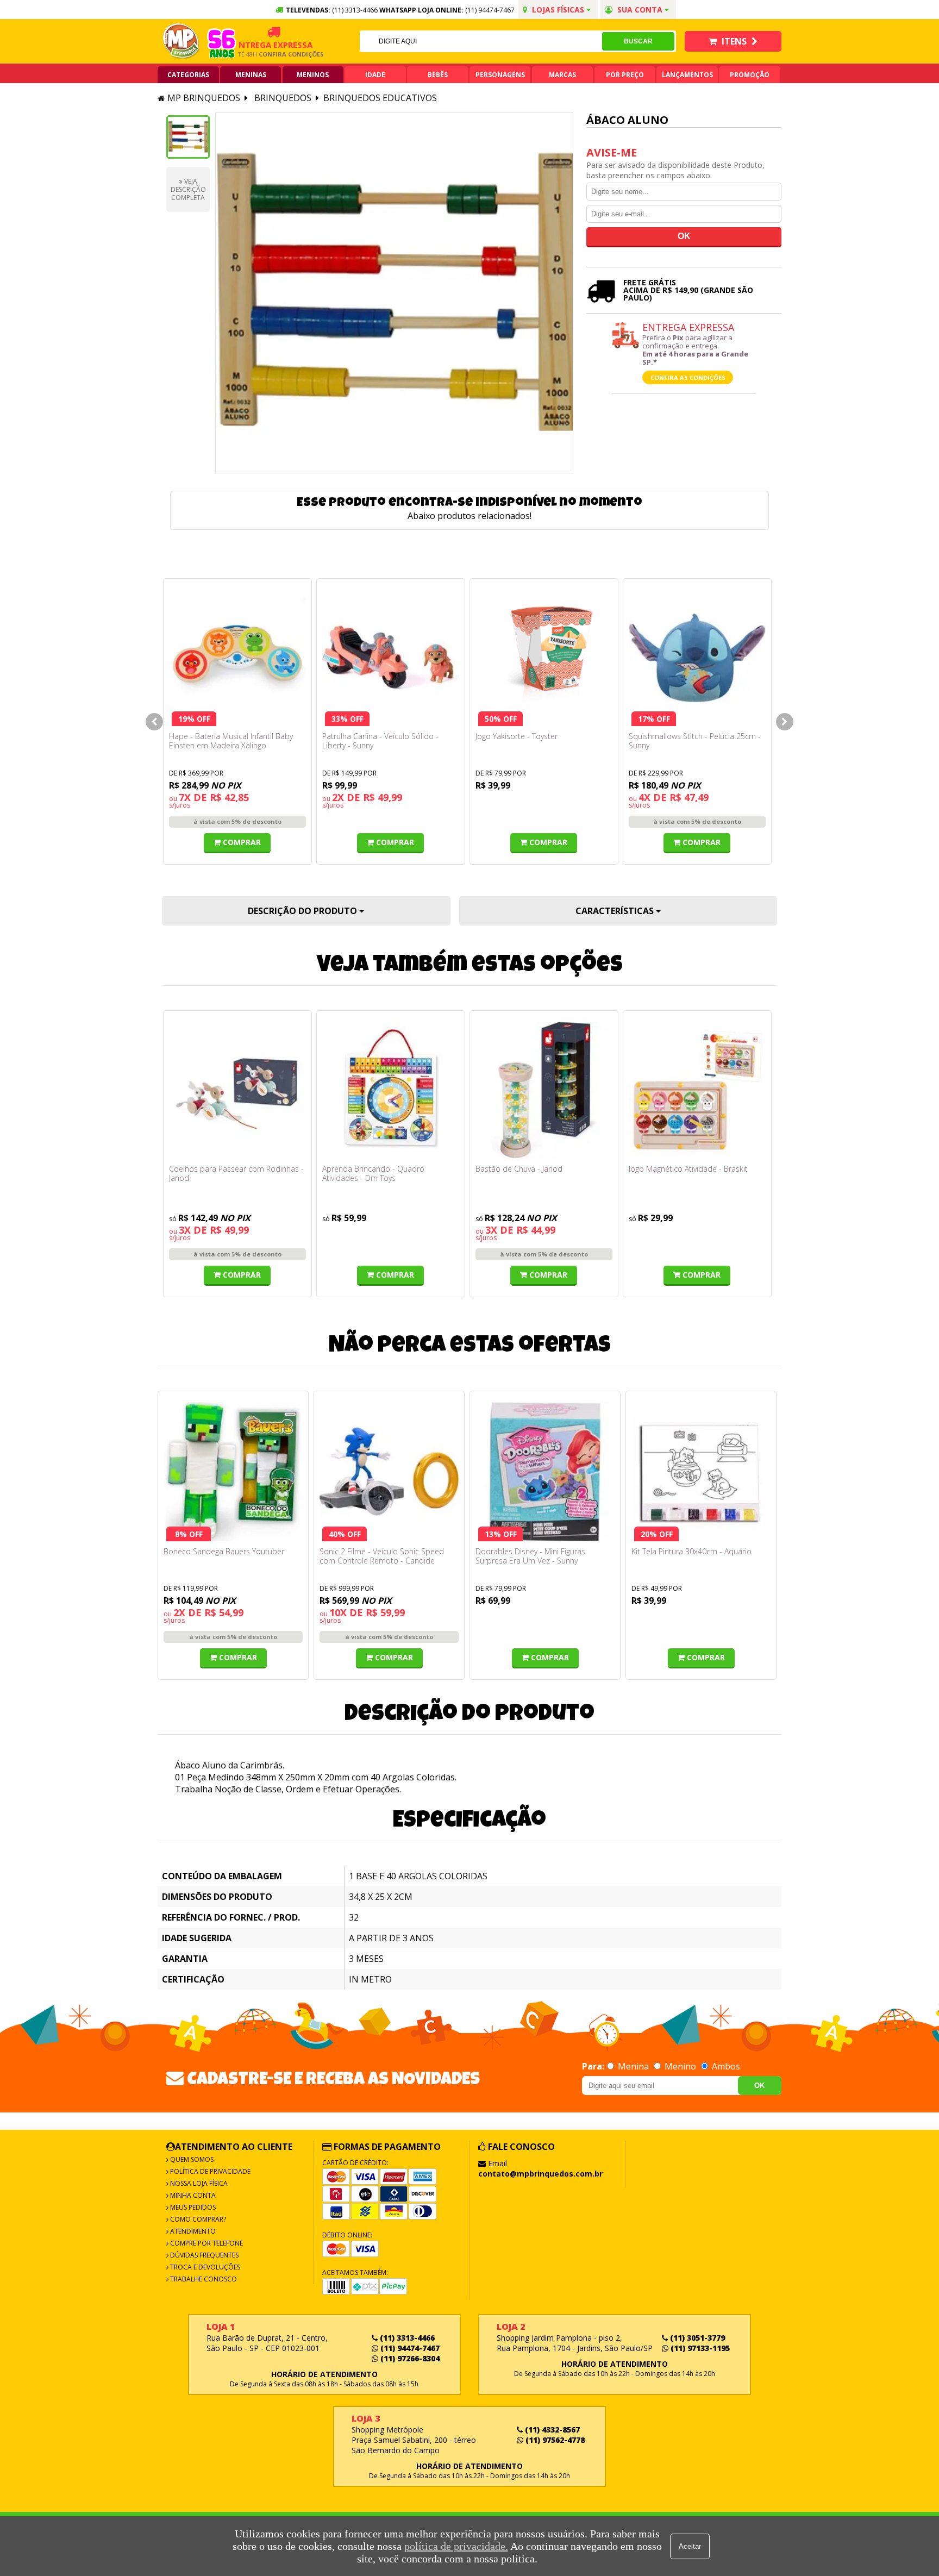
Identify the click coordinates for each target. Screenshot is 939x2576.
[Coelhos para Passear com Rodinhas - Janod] (237, 1090)
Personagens (500, 75)
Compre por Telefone (206, 2243)
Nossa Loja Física (198, 2183)
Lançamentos (687, 75)
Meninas (251, 75)
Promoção (750, 75)
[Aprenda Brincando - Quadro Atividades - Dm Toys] (391, 1090)
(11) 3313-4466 (406, 2338)
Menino (680, 2066)
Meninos (313, 75)
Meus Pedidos (192, 2207)
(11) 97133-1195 (699, 2348)
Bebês (438, 75)
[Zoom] (188, 137)
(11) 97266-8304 (409, 2358)
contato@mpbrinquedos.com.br (540, 2174)
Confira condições (266, 54)
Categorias (188, 75)
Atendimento (192, 2231)
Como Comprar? (197, 2219)
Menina (633, 2066)
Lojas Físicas (558, 10)
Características (616, 911)
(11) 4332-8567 (551, 2430)
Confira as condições (688, 377)
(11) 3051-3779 (696, 2338)
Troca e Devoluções (204, 2267)
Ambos (725, 2066)
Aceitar (690, 2546)
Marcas (562, 75)
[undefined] (394, 293)
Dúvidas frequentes (204, 2255)
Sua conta (640, 10)
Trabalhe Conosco (203, 2279)
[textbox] (481, 41)
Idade (375, 75)
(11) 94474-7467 (490, 10)
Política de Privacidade (209, 2171)
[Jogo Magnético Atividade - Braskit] (697, 1090)
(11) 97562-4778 (554, 2440)
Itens (734, 41)
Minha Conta (192, 2195)
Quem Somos (191, 2159)
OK (759, 2086)
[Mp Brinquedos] (181, 41)
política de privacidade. (456, 2546)
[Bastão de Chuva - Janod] (544, 1090)
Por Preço (625, 75)
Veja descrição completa (188, 189)
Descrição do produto (303, 911)
